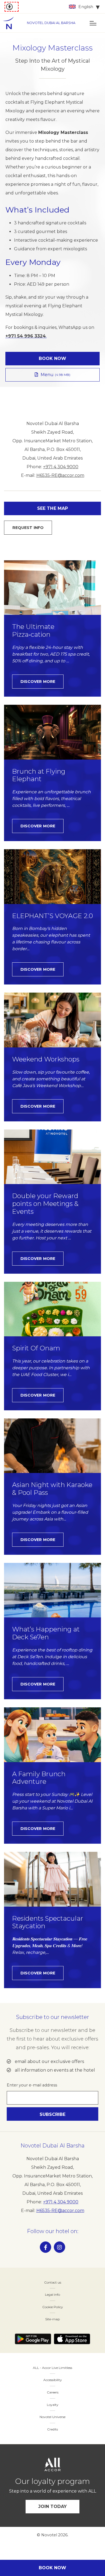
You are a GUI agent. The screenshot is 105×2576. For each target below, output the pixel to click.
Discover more (38, 682)
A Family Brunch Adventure (39, 1778)
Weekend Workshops (46, 1059)
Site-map (52, 2319)
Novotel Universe (52, 2417)
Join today (53, 2506)
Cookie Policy (53, 2307)
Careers (53, 2392)
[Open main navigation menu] (93, 23)
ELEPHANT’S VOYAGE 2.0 (52, 916)
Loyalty (53, 2405)
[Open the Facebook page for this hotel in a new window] (45, 2247)
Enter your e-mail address (32, 2085)
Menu (56, 375)
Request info (28, 528)
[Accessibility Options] (12, 7)
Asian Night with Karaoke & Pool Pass (52, 1489)
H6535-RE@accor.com (60, 475)
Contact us (53, 2282)
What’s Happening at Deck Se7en (46, 1633)
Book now (53, 2568)
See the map (52, 508)
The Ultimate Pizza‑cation (33, 631)
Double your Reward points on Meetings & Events (45, 1204)
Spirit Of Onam (36, 1348)
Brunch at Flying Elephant (39, 775)
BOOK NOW (53, 358)
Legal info (52, 2295)
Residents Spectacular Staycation (48, 1922)
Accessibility (53, 2380)
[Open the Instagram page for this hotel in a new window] (59, 2247)
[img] (11, 23)
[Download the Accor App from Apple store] (72, 2339)
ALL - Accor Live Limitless (52, 2368)
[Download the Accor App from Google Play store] (33, 2339)
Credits (52, 2429)
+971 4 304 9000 (61, 467)
